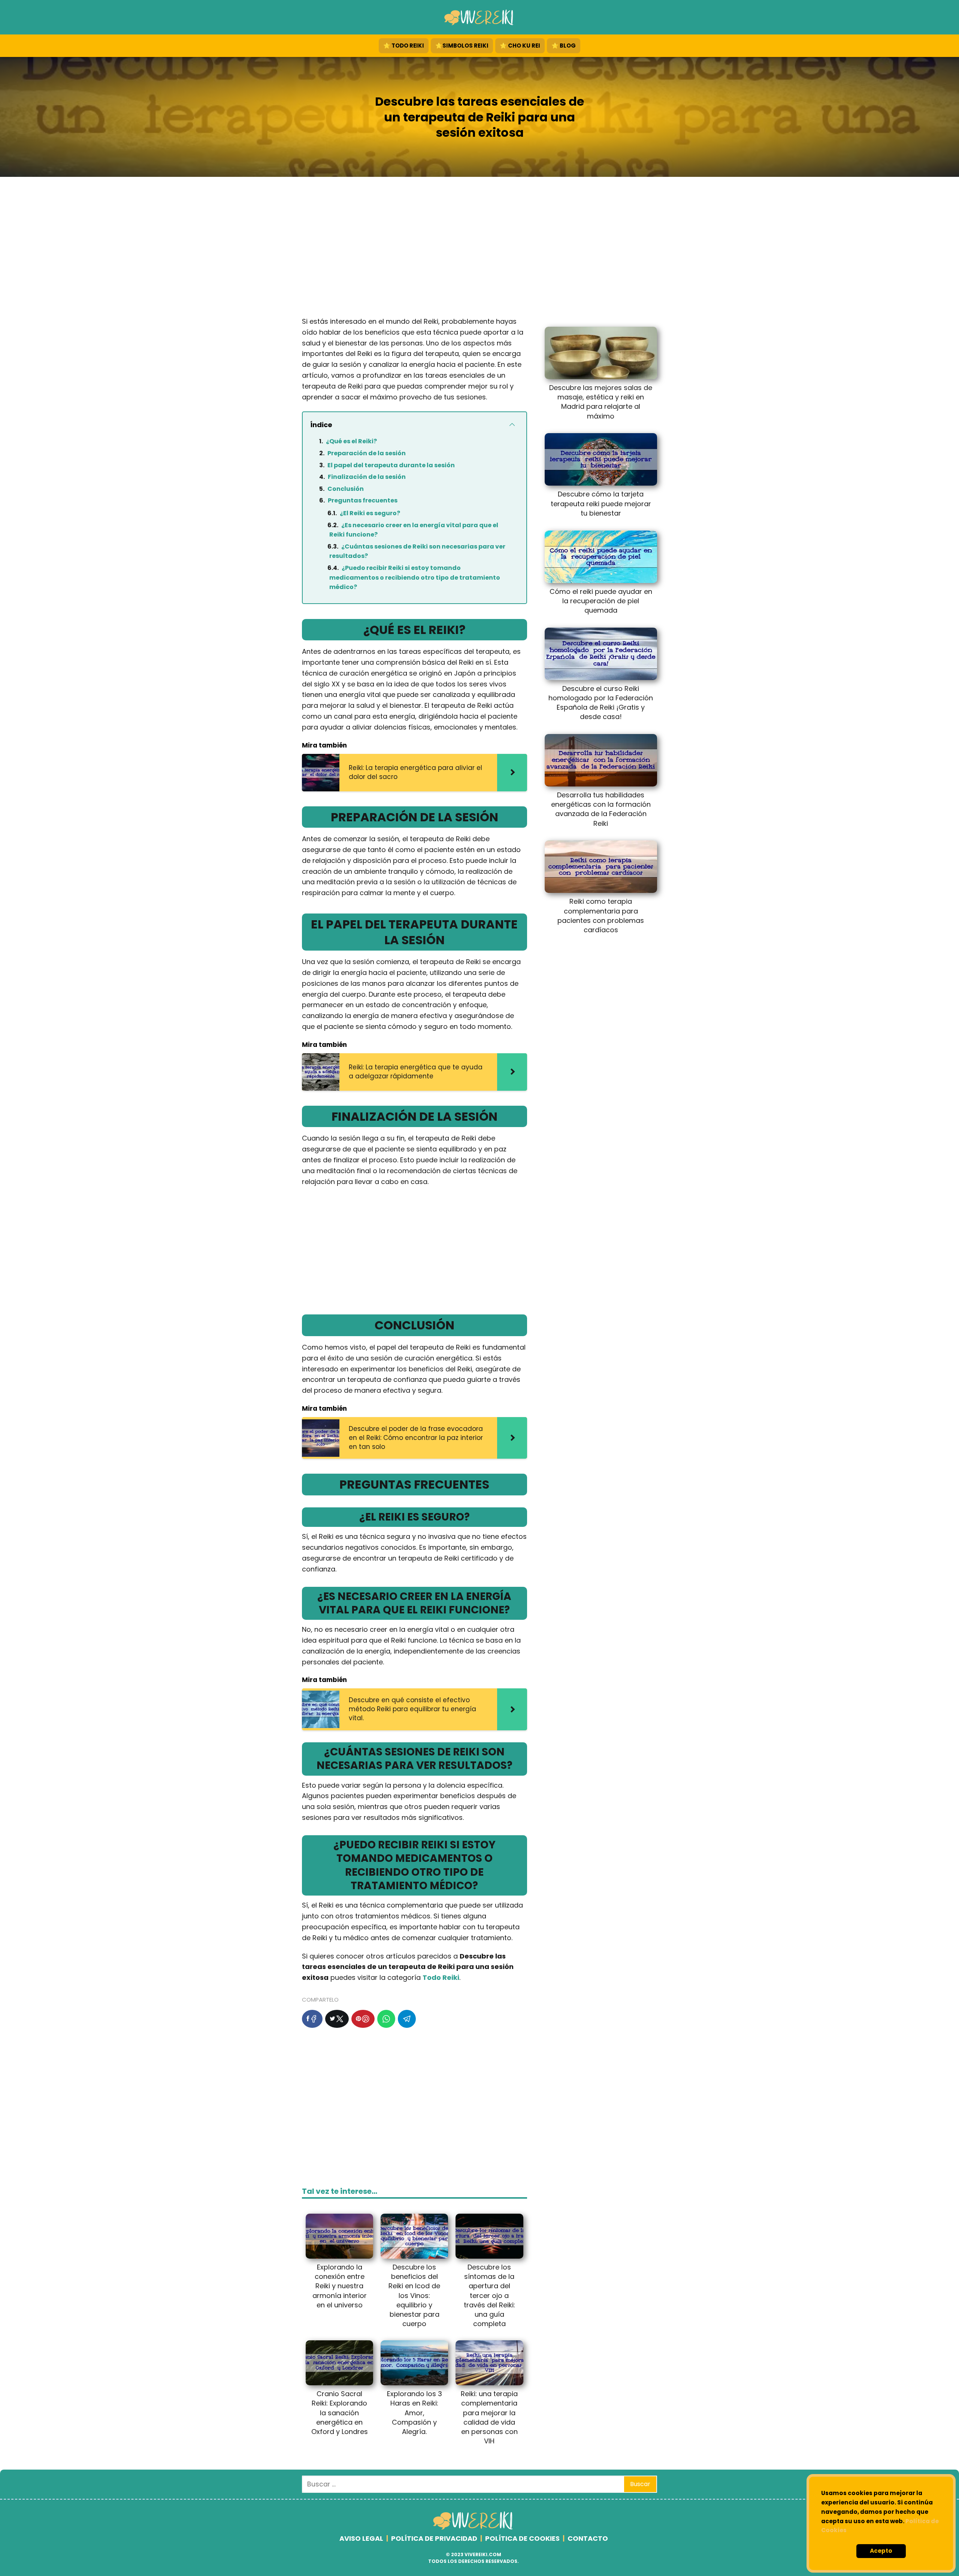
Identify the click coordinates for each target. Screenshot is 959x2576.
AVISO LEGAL (361, 2538)
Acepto (881, 2551)
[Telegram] (407, 2019)
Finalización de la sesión (367, 477)
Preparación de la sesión (367, 453)
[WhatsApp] (386, 2019)
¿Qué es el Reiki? (351, 441)
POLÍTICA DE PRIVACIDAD (434, 2538)
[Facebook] (312, 2019)
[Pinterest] (363, 2019)
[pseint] (474, 2528)
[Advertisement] (479, 249)
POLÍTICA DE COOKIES (522, 2538)
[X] (337, 2019)
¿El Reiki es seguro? (370, 513)
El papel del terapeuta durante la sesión (391, 465)
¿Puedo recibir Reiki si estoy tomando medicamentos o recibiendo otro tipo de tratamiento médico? (415, 577)
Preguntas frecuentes (363, 500)
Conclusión (346, 489)
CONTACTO (588, 2538)
